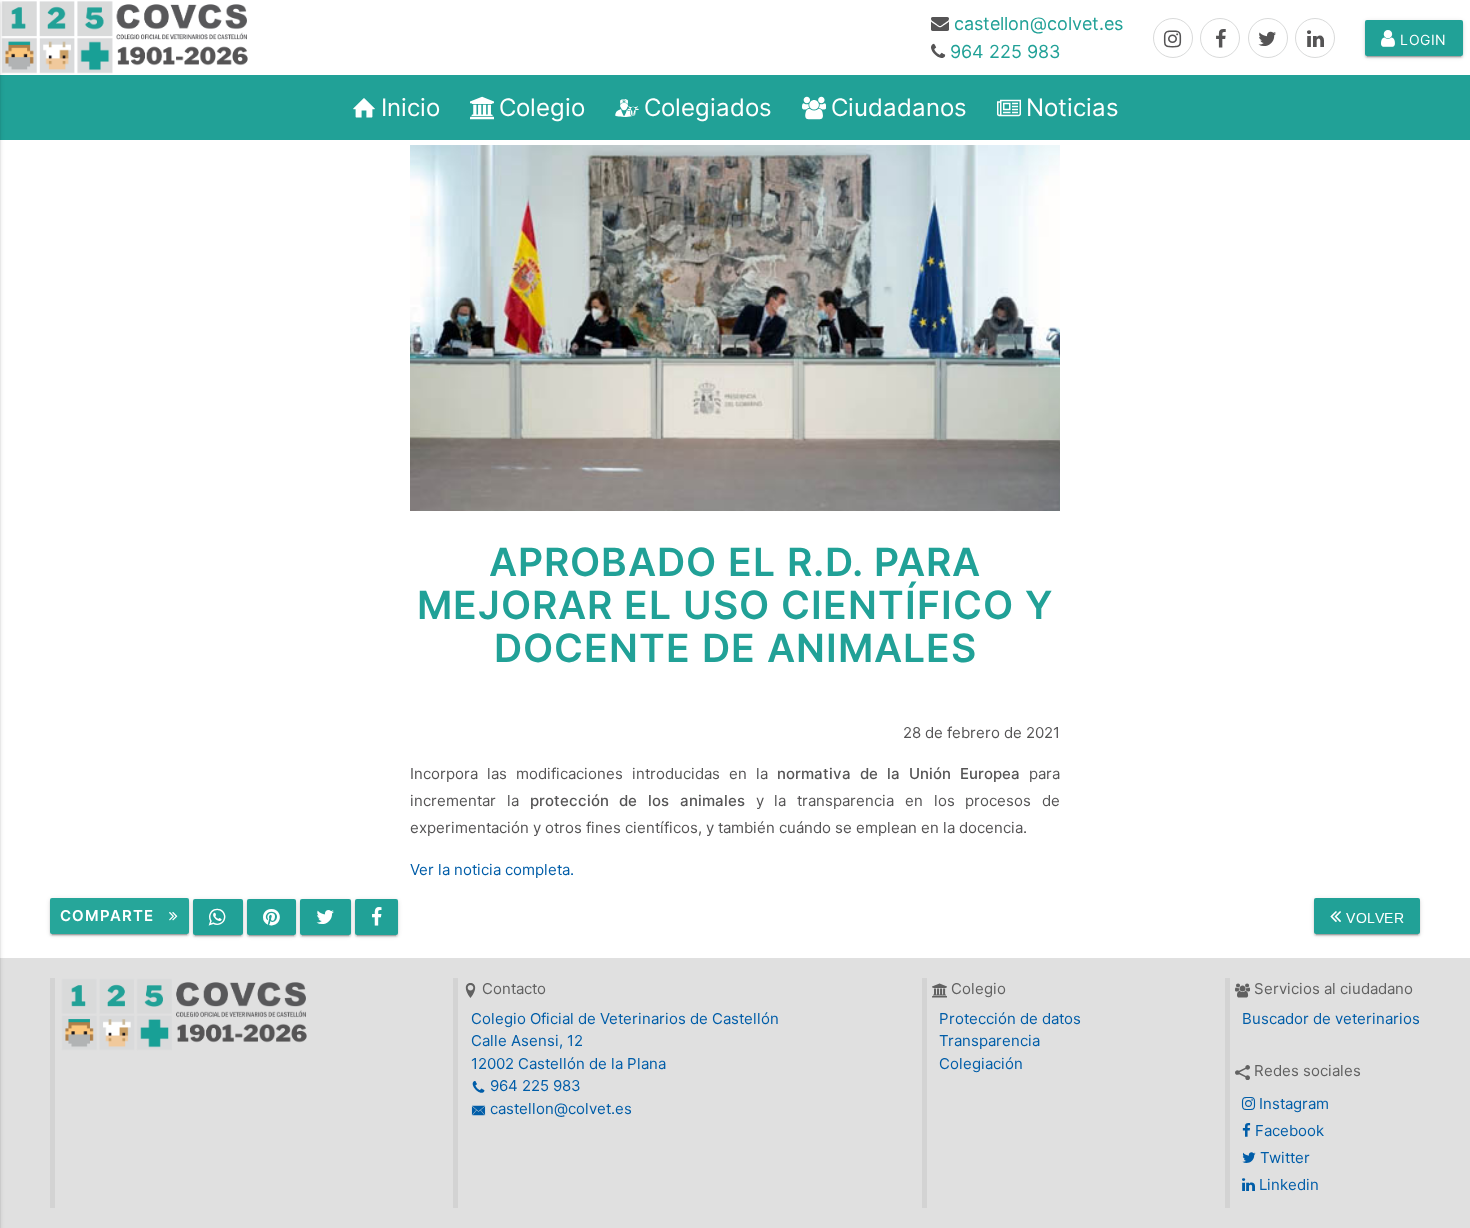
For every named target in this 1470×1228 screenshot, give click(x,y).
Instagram (1292, 1103)
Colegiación (981, 1063)
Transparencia (989, 1040)
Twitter (1283, 1157)
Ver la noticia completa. (492, 869)
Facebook (1287, 1130)
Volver (1373, 918)
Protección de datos (1010, 1018)
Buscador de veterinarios (1331, 1018)
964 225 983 (1005, 51)
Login (1421, 39)
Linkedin (1287, 1184)
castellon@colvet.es (1038, 23)
